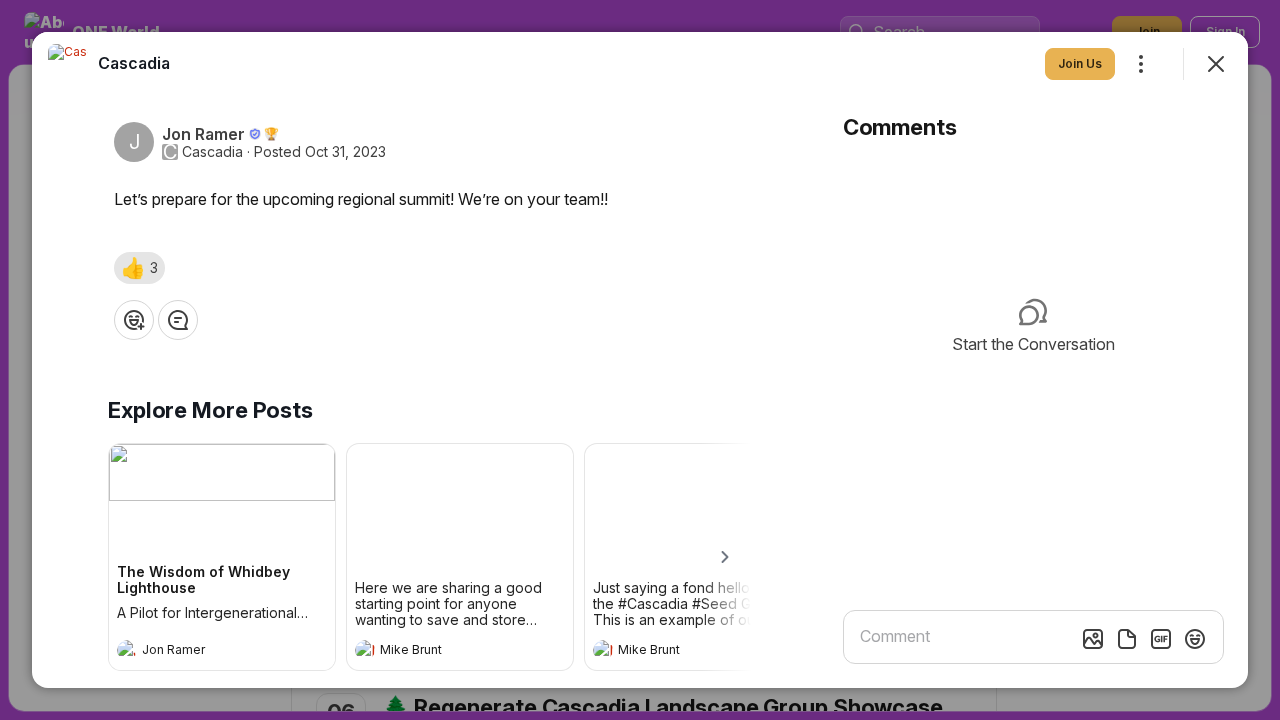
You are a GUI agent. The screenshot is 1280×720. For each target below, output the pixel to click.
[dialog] (640, 360)
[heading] (202, 652)
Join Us (1080, 63)
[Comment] (178, 320)
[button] (139, 268)
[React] (134, 320)
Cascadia (212, 152)
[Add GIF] (1161, 639)
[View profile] (127, 650)
